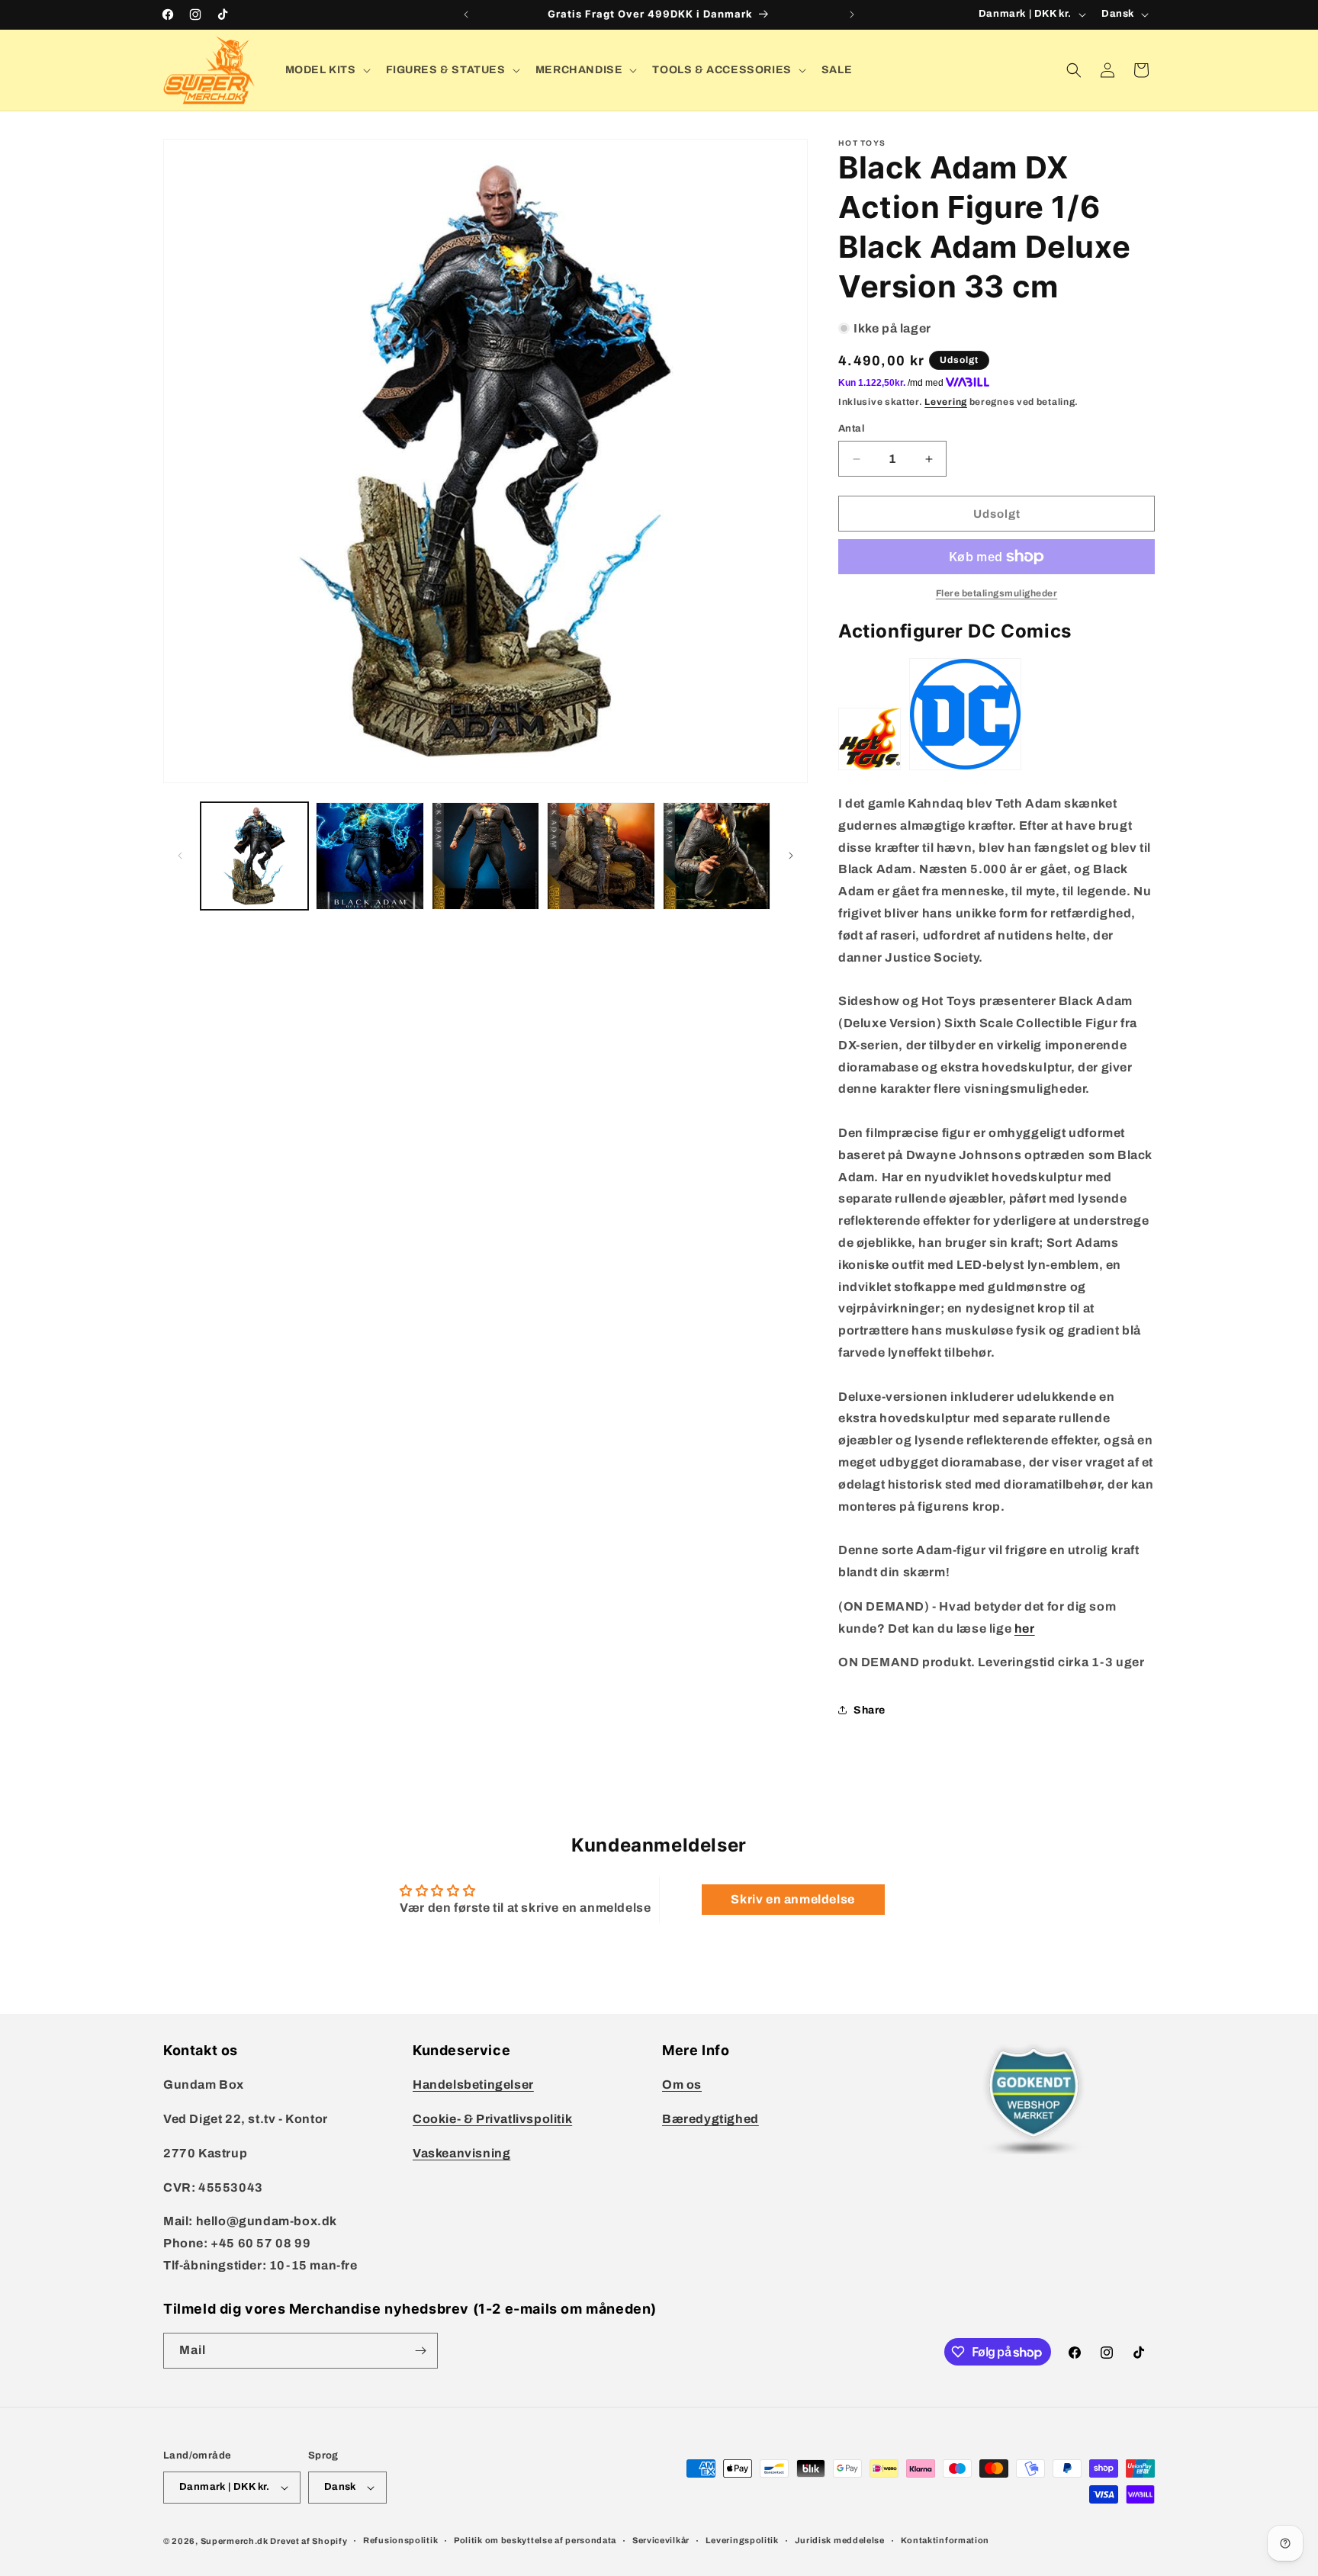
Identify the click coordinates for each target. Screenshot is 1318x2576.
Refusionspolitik (400, 2540)
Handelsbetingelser (473, 2085)
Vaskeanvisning (461, 2153)
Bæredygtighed (710, 2119)
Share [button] (870, 1710)
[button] (326, 70)
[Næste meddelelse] (852, 14)
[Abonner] (420, 2351)
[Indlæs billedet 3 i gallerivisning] (485, 856)
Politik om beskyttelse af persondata (535, 2540)
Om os (682, 2085)
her (1025, 1628)
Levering (946, 402)
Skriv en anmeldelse (792, 1899)
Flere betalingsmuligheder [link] (997, 593)
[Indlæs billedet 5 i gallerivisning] (717, 856)
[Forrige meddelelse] (466, 14)
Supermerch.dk (235, 2541)
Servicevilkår (661, 2540)
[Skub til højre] (791, 856)
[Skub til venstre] (180, 856)
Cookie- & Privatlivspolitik (492, 2119)
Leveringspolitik (742, 2540)
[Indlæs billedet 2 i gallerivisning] (370, 856)
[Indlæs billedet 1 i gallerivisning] (254, 856)
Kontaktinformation (945, 2540)
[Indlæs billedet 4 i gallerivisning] (601, 856)
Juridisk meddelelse (840, 2540)
